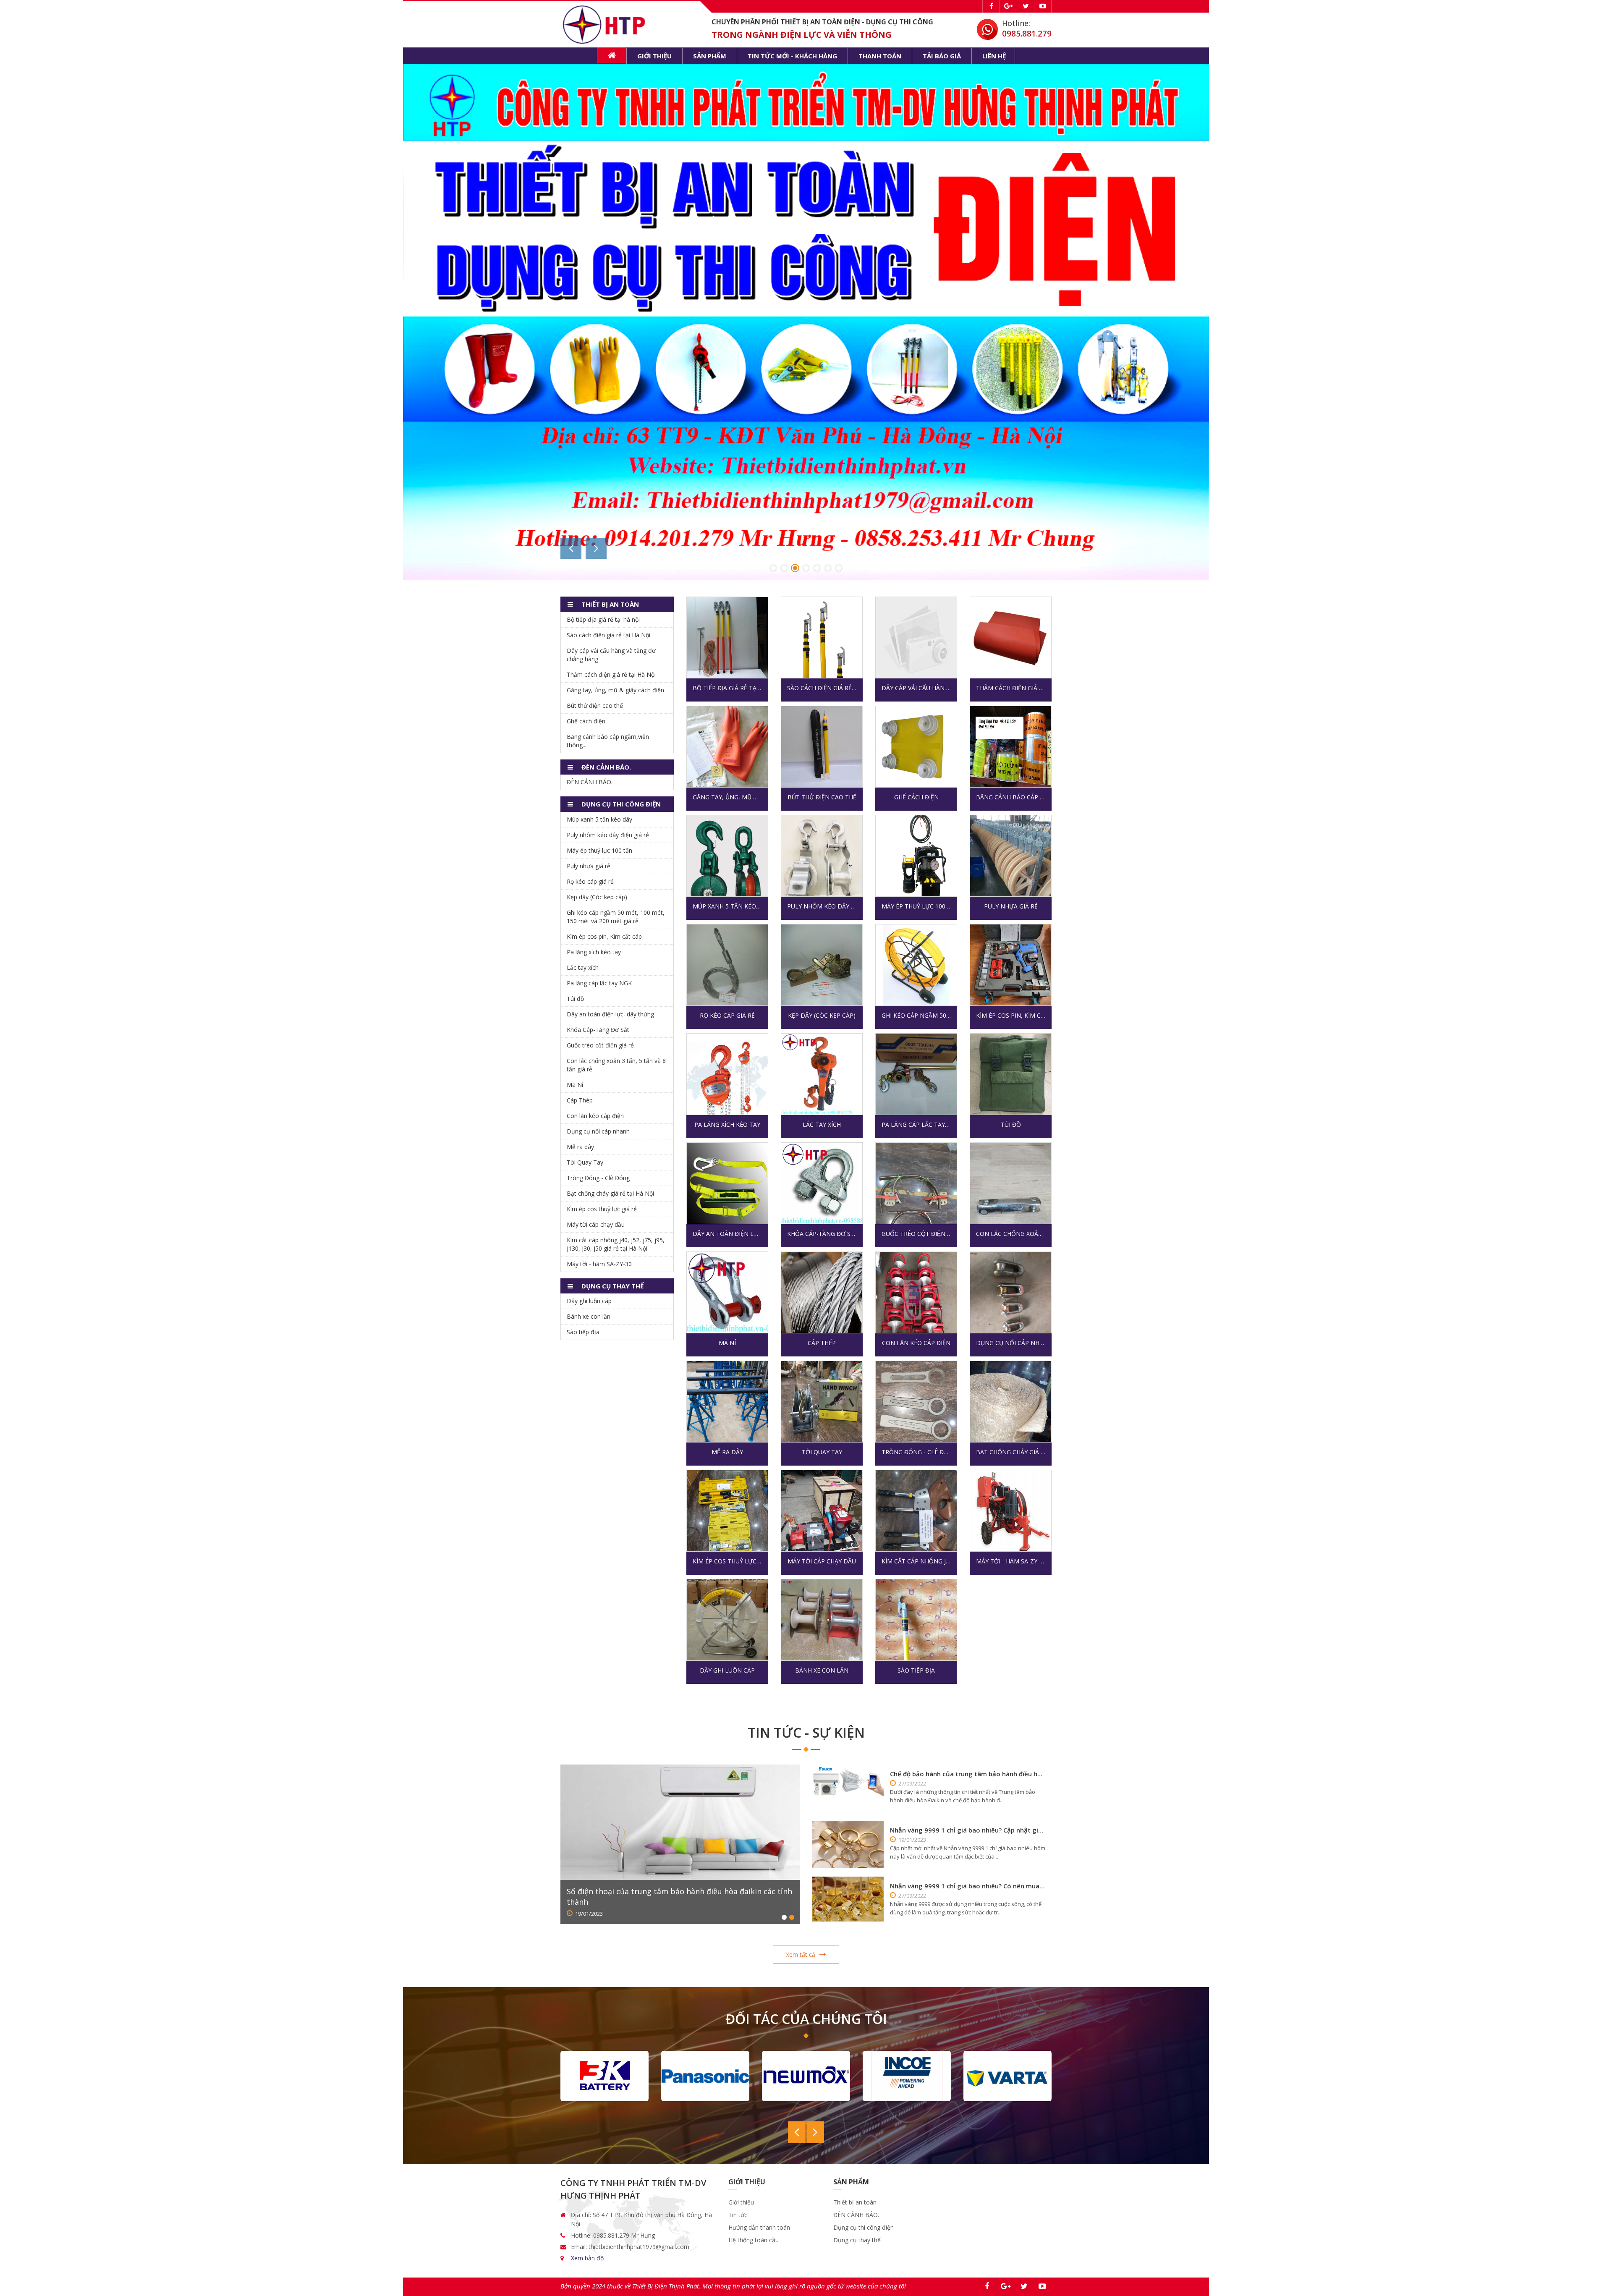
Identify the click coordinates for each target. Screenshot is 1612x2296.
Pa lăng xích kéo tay (727, 1124)
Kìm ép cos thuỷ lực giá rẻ (727, 1561)
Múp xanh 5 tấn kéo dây (727, 906)
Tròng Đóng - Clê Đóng (916, 1452)
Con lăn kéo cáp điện (916, 1343)
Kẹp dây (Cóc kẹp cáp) (822, 1015)
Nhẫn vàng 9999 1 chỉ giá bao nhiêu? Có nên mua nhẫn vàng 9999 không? (968, 1886)
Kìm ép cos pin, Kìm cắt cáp (1011, 1015)
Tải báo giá (942, 56)
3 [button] (795, 568)
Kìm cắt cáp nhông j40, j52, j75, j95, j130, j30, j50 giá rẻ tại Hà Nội (916, 1561)
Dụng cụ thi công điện (864, 2227)
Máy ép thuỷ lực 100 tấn (916, 906)
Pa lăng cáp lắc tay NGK (916, 1124)
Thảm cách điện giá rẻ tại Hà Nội (1011, 688)
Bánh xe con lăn (822, 1670)
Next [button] (596, 548)
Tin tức (738, 2215)
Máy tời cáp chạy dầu (822, 1561)
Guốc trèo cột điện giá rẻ (916, 1234)
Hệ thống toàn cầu (754, 2240)
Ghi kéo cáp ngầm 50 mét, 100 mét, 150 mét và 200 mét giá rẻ (916, 1015)
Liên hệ (994, 56)
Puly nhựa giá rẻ (1011, 906)
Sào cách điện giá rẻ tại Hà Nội (822, 688)
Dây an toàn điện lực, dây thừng (727, 1234)
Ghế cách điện (916, 797)
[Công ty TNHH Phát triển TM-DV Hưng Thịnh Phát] (606, 24)
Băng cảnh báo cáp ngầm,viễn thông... (1011, 797)
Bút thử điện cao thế (822, 797)
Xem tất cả (801, 1954)
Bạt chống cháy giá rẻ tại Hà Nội (1011, 1452)
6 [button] (828, 568)
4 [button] (806, 568)
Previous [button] (571, 548)
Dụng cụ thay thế (857, 2240)
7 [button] (839, 568)
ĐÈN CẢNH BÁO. (590, 782)
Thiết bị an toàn (855, 2202)
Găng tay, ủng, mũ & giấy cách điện (727, 797)
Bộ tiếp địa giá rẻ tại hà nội (727, 688)
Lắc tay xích (822, 1124)
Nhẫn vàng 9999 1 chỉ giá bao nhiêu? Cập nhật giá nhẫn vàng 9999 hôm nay (968, 1830)
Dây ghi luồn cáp (727, 1670)
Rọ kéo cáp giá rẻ (727, 1015)
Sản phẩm (710, 56)
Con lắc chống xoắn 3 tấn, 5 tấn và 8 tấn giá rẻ (1011, 1234)
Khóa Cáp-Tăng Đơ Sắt (822, 1234)
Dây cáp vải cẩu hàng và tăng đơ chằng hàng (916, 688)
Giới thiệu (654, 56)
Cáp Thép (822, 1343)
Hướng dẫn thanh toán (759, 2227)
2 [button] (784, 568)
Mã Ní (727, 1343)
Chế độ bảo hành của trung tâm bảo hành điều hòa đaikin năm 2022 (968, 1774)
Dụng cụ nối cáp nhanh (1011, 1343)
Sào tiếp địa (916, 1670)
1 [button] (773, 568)
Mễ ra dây (727, 1452)
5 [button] (817, 568)
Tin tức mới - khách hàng (792, 56)
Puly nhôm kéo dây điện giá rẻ (822, 906)
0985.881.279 (1027, 34)
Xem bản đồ (587, 2258)
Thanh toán (880, 56)
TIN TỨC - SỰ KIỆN (806, 1732)
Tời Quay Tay (822, 1452)
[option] (806, 218)
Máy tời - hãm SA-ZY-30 (1011, 1561)
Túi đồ (1011, 1124)
